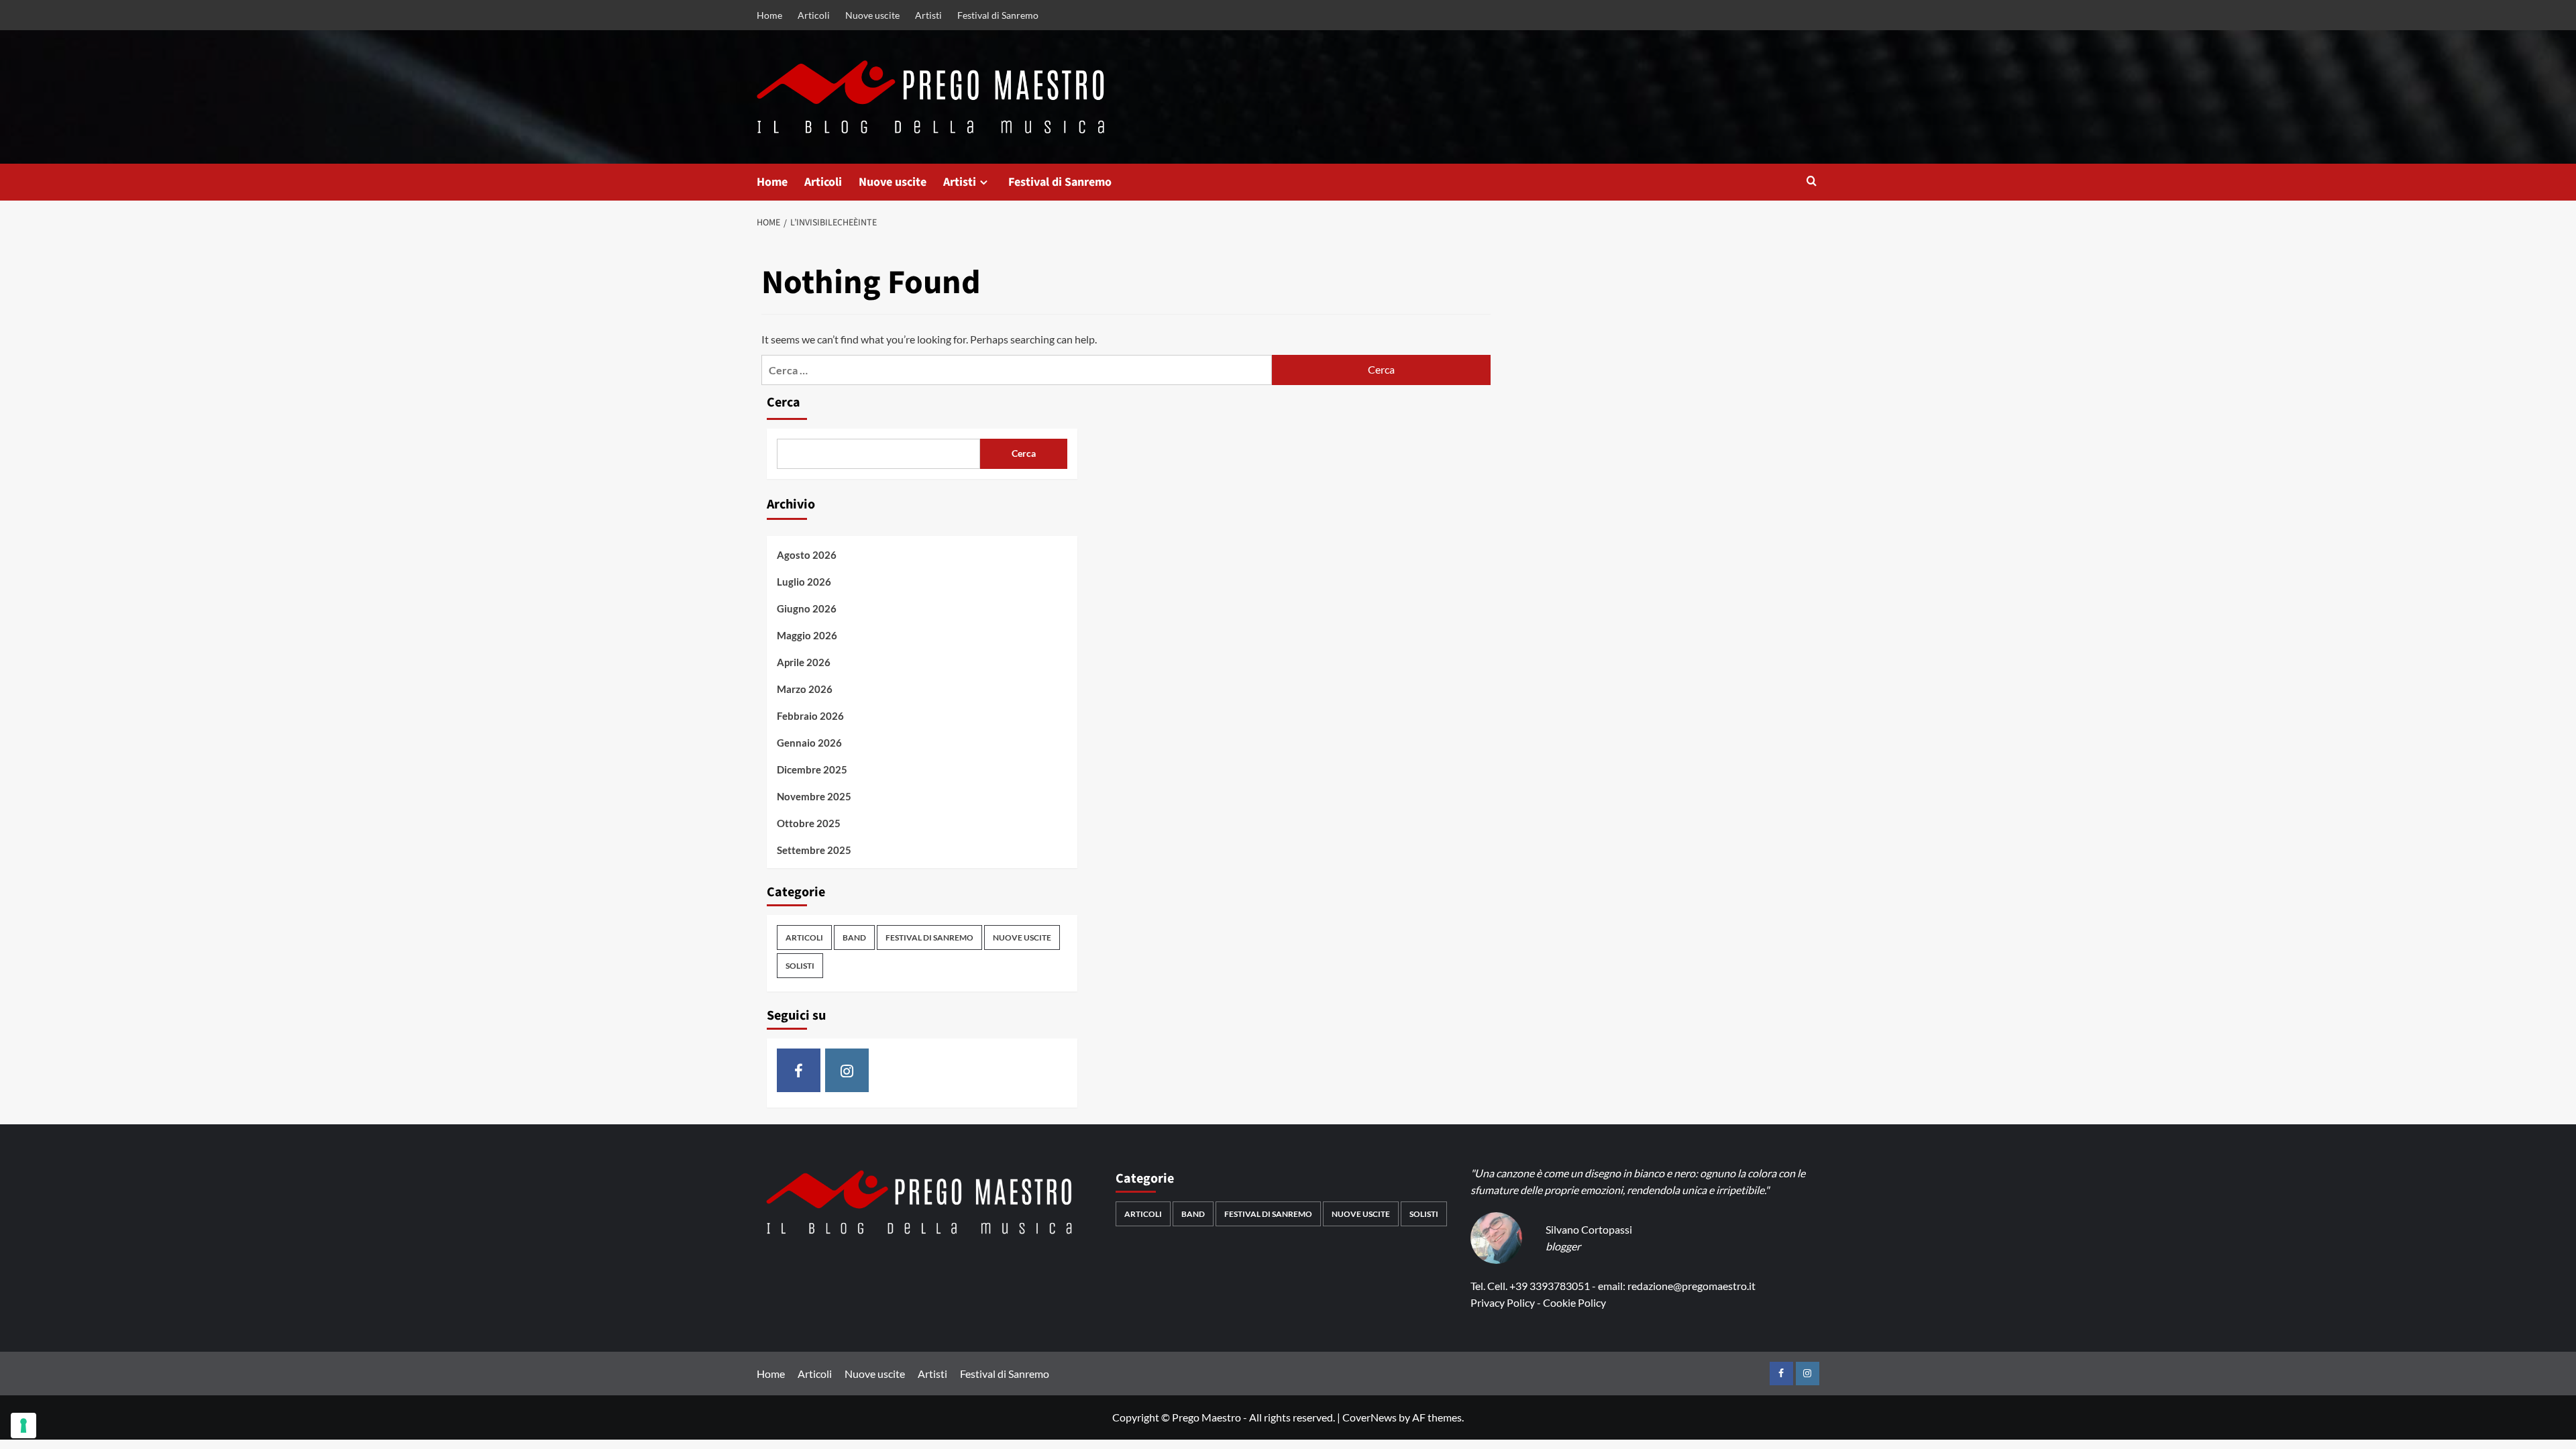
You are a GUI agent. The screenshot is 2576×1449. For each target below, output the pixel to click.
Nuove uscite (872, 15)
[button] (1812, 182)
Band (854, 937)
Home (769, 15)
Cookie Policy (1574, 1302)
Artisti (928, 15)
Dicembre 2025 (812, 769)
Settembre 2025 (814, 850)
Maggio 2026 (807, 635)
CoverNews (1370, 1417)
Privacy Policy (1503, 1302)
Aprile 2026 (804, 662)
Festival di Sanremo (998, 15)
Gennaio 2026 (809, 743)
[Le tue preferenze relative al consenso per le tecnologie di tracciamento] (23, 1426)
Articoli (814, 15)
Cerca (784, 402)
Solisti (800, 966)
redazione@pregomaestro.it (1692, 1286)
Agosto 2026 (807, 555)
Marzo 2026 (805, 689)
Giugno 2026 (807, 608)
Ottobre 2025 (809, 823)
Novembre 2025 (814, 796)
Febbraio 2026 (810, 716)
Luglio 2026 (804, 582)
